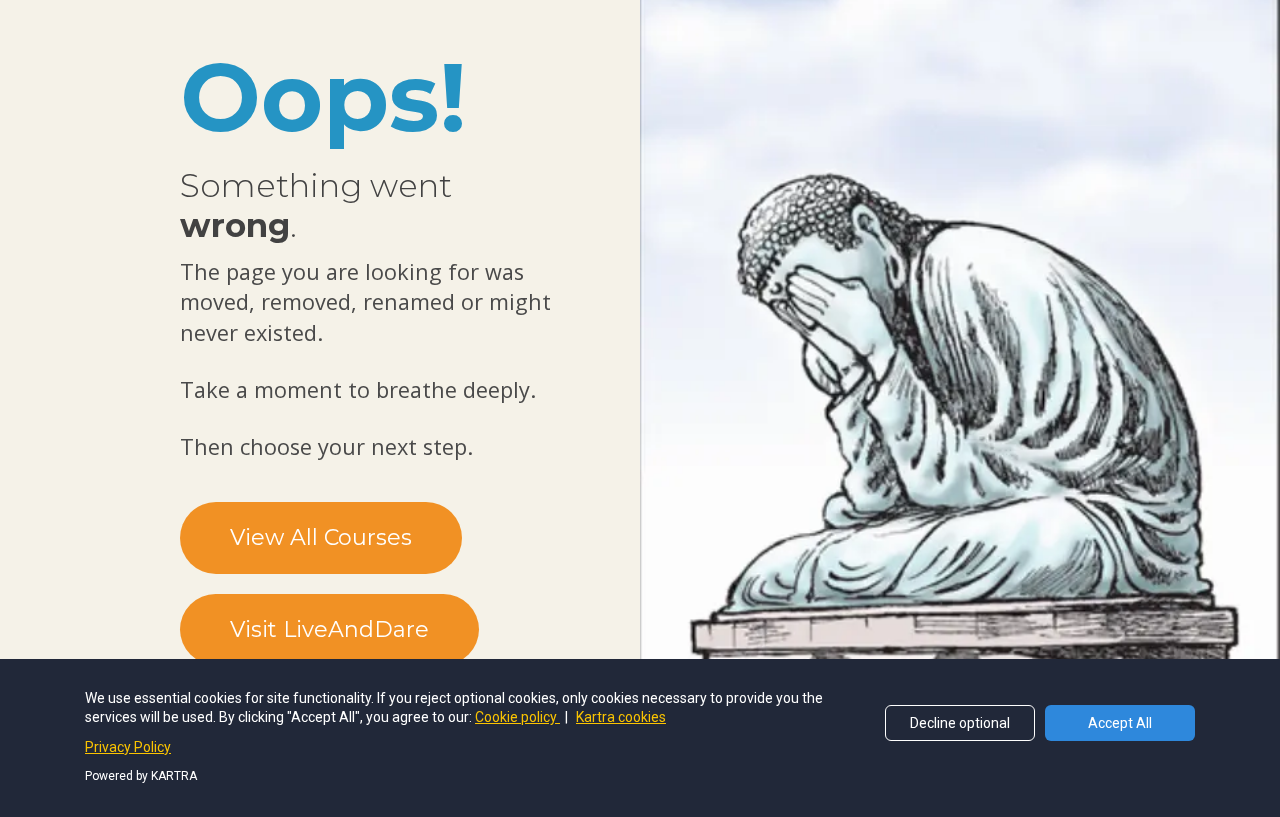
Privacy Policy (128, 747)
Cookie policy (517, 717)
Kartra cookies (621, 717)
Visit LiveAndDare (329, 629)
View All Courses (321, 537)
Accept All (1120, 723)
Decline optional (960, 723)
